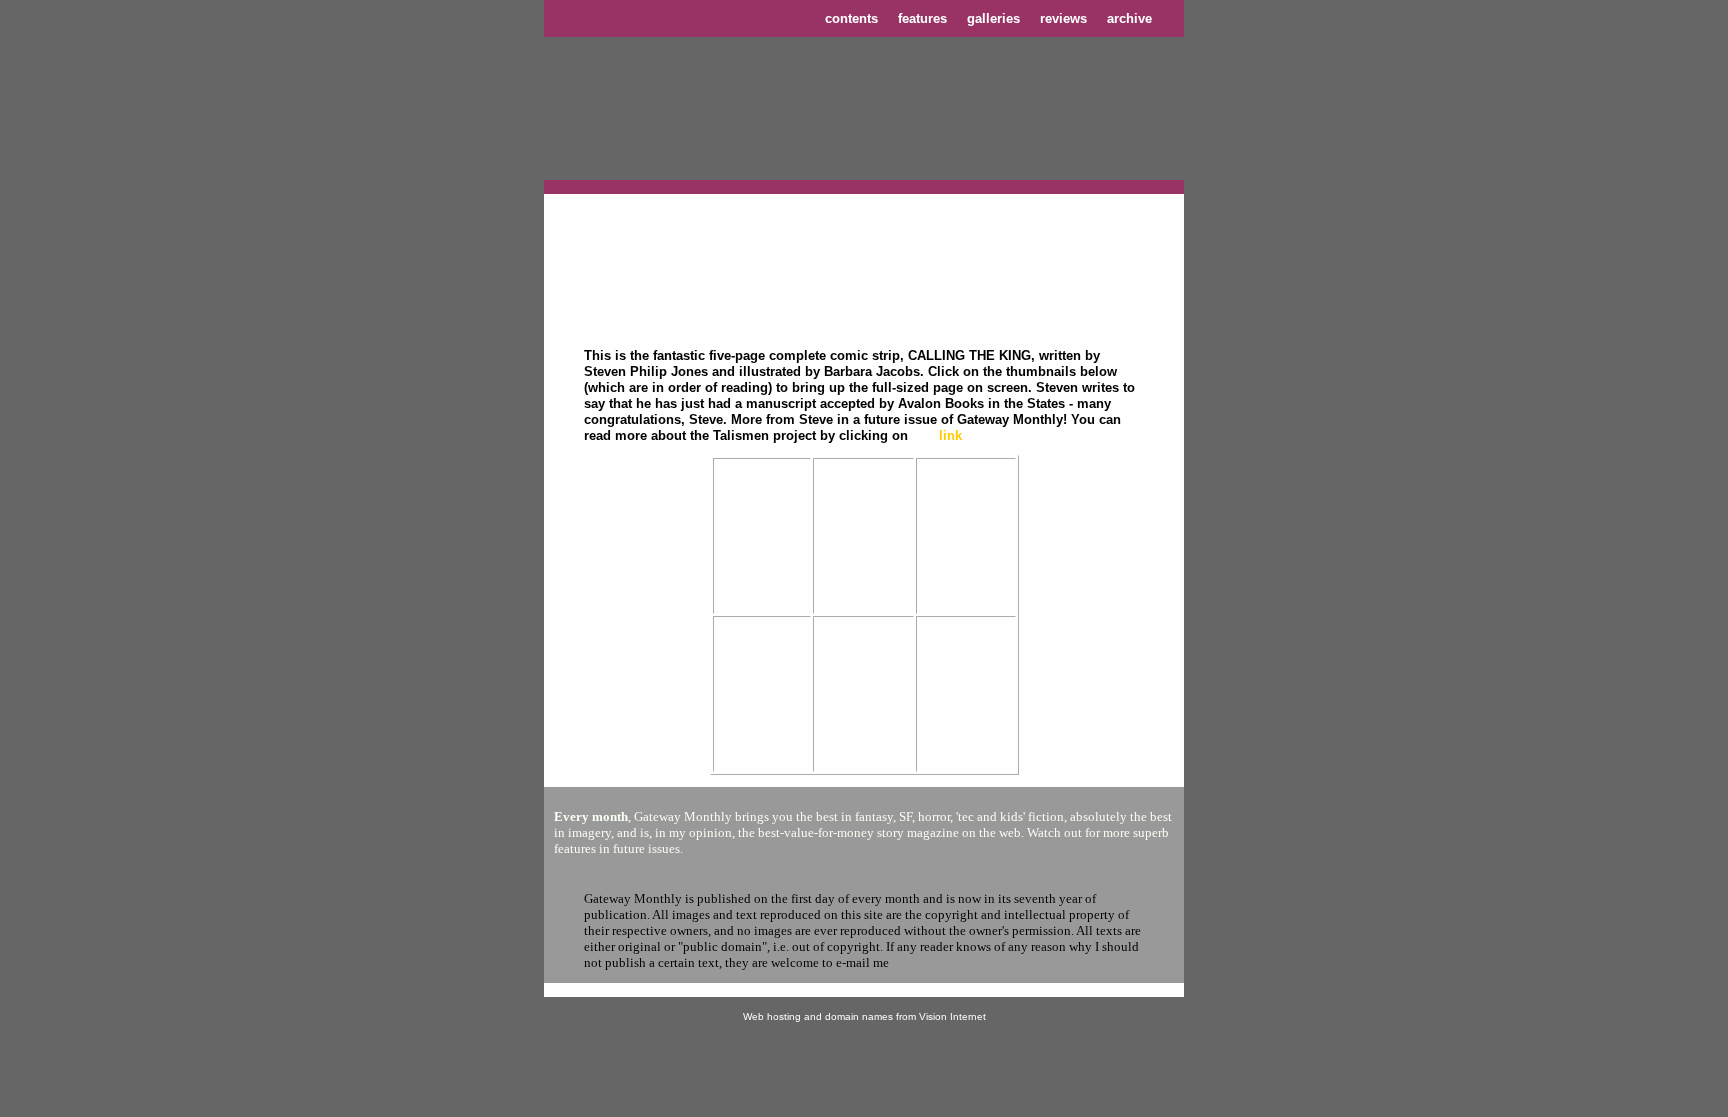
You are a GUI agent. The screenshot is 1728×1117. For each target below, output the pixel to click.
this (923, 435)
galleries (993, 18)
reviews (1063, 18)
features (922, 18)
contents (851, 18)
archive (1129, 18)
